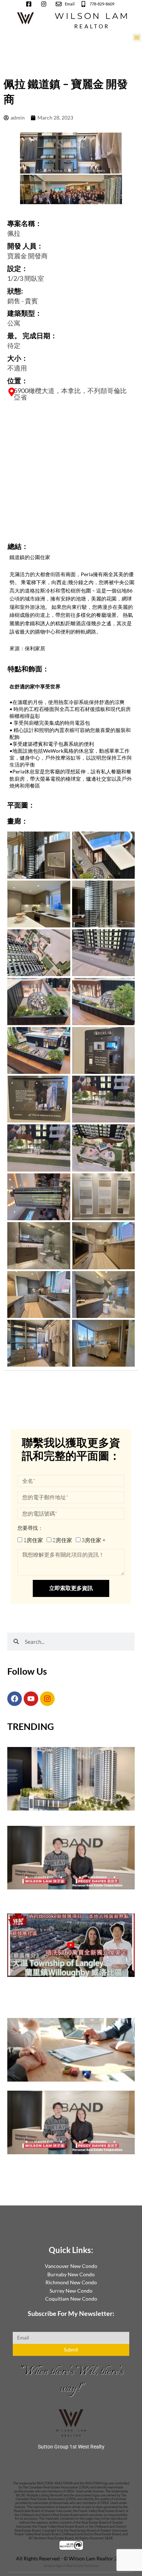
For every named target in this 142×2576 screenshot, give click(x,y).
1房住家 (33, 1540)
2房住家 (62, 1540)
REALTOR (92, 26)
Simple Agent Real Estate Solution (71, 2565)
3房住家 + (94, 1540)
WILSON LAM (92, 16)
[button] (137, 37)
